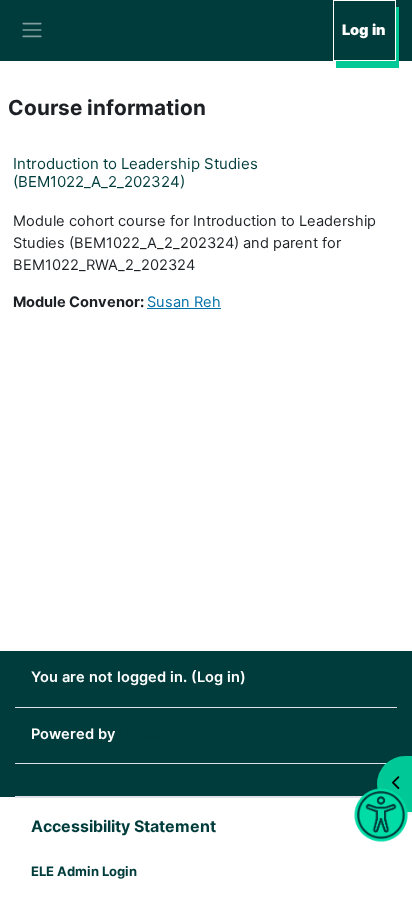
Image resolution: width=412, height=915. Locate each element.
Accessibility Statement (123, 826)
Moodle (145, 734)
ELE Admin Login (84, 871)
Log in (363, 30)
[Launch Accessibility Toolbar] (380, 815)
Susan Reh (184, 302)
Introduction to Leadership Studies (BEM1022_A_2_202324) (135, 172)
